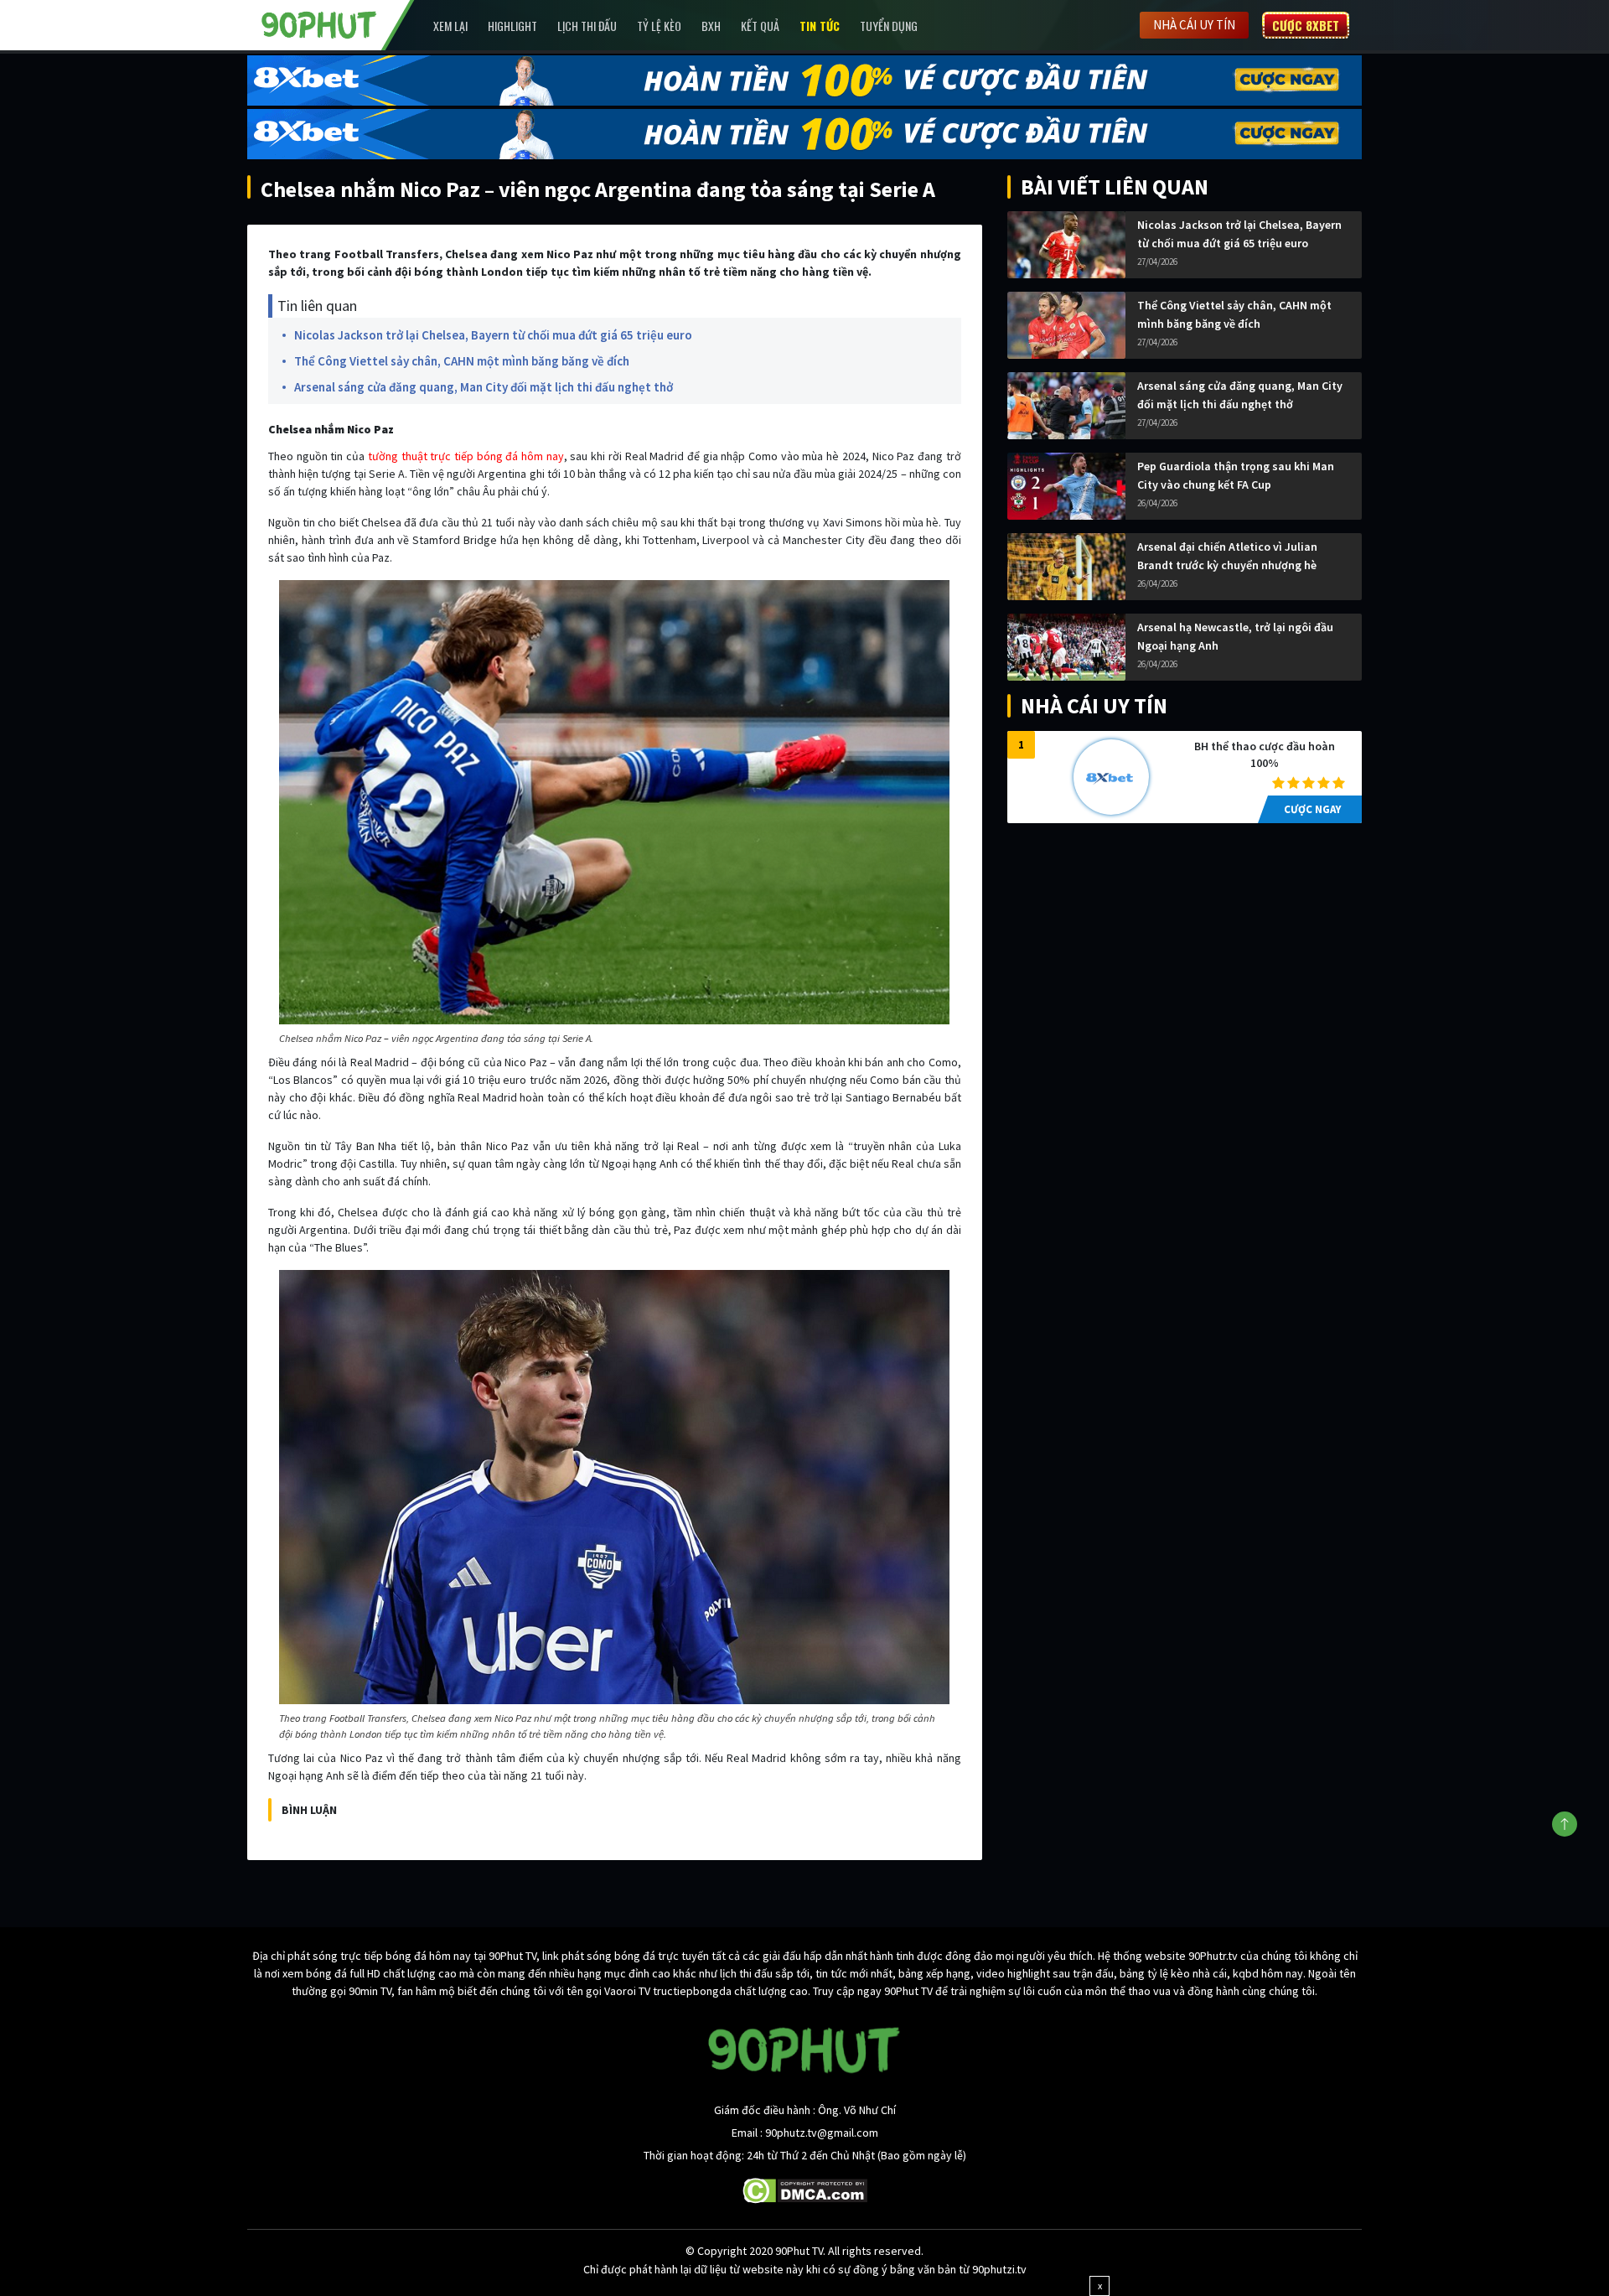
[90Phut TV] (319, 23)
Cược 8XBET (1306, 25)
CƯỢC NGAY (1312, 809)
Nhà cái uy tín (1194, 25)
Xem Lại (450, 26)
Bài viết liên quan (1115, 187)
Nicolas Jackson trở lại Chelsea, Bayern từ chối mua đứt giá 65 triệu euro (493, 335)
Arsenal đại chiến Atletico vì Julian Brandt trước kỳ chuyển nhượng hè (1227, 556)
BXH (711, 26)
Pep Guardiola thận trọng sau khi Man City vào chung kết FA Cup (1236, 475)
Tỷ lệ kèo (659, 26)
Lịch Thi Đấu (587, 26)
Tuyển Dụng (889, 26)
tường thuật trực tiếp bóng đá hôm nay (466, 456)
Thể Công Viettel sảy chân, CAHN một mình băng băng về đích (462, 361)
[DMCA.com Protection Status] (805, 2190)
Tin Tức (820, 26)
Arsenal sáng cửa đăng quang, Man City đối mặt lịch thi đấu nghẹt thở (484, 387)
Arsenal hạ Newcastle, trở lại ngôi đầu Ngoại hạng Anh (1235, 636)
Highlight (512, 26)
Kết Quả (760, 26)
